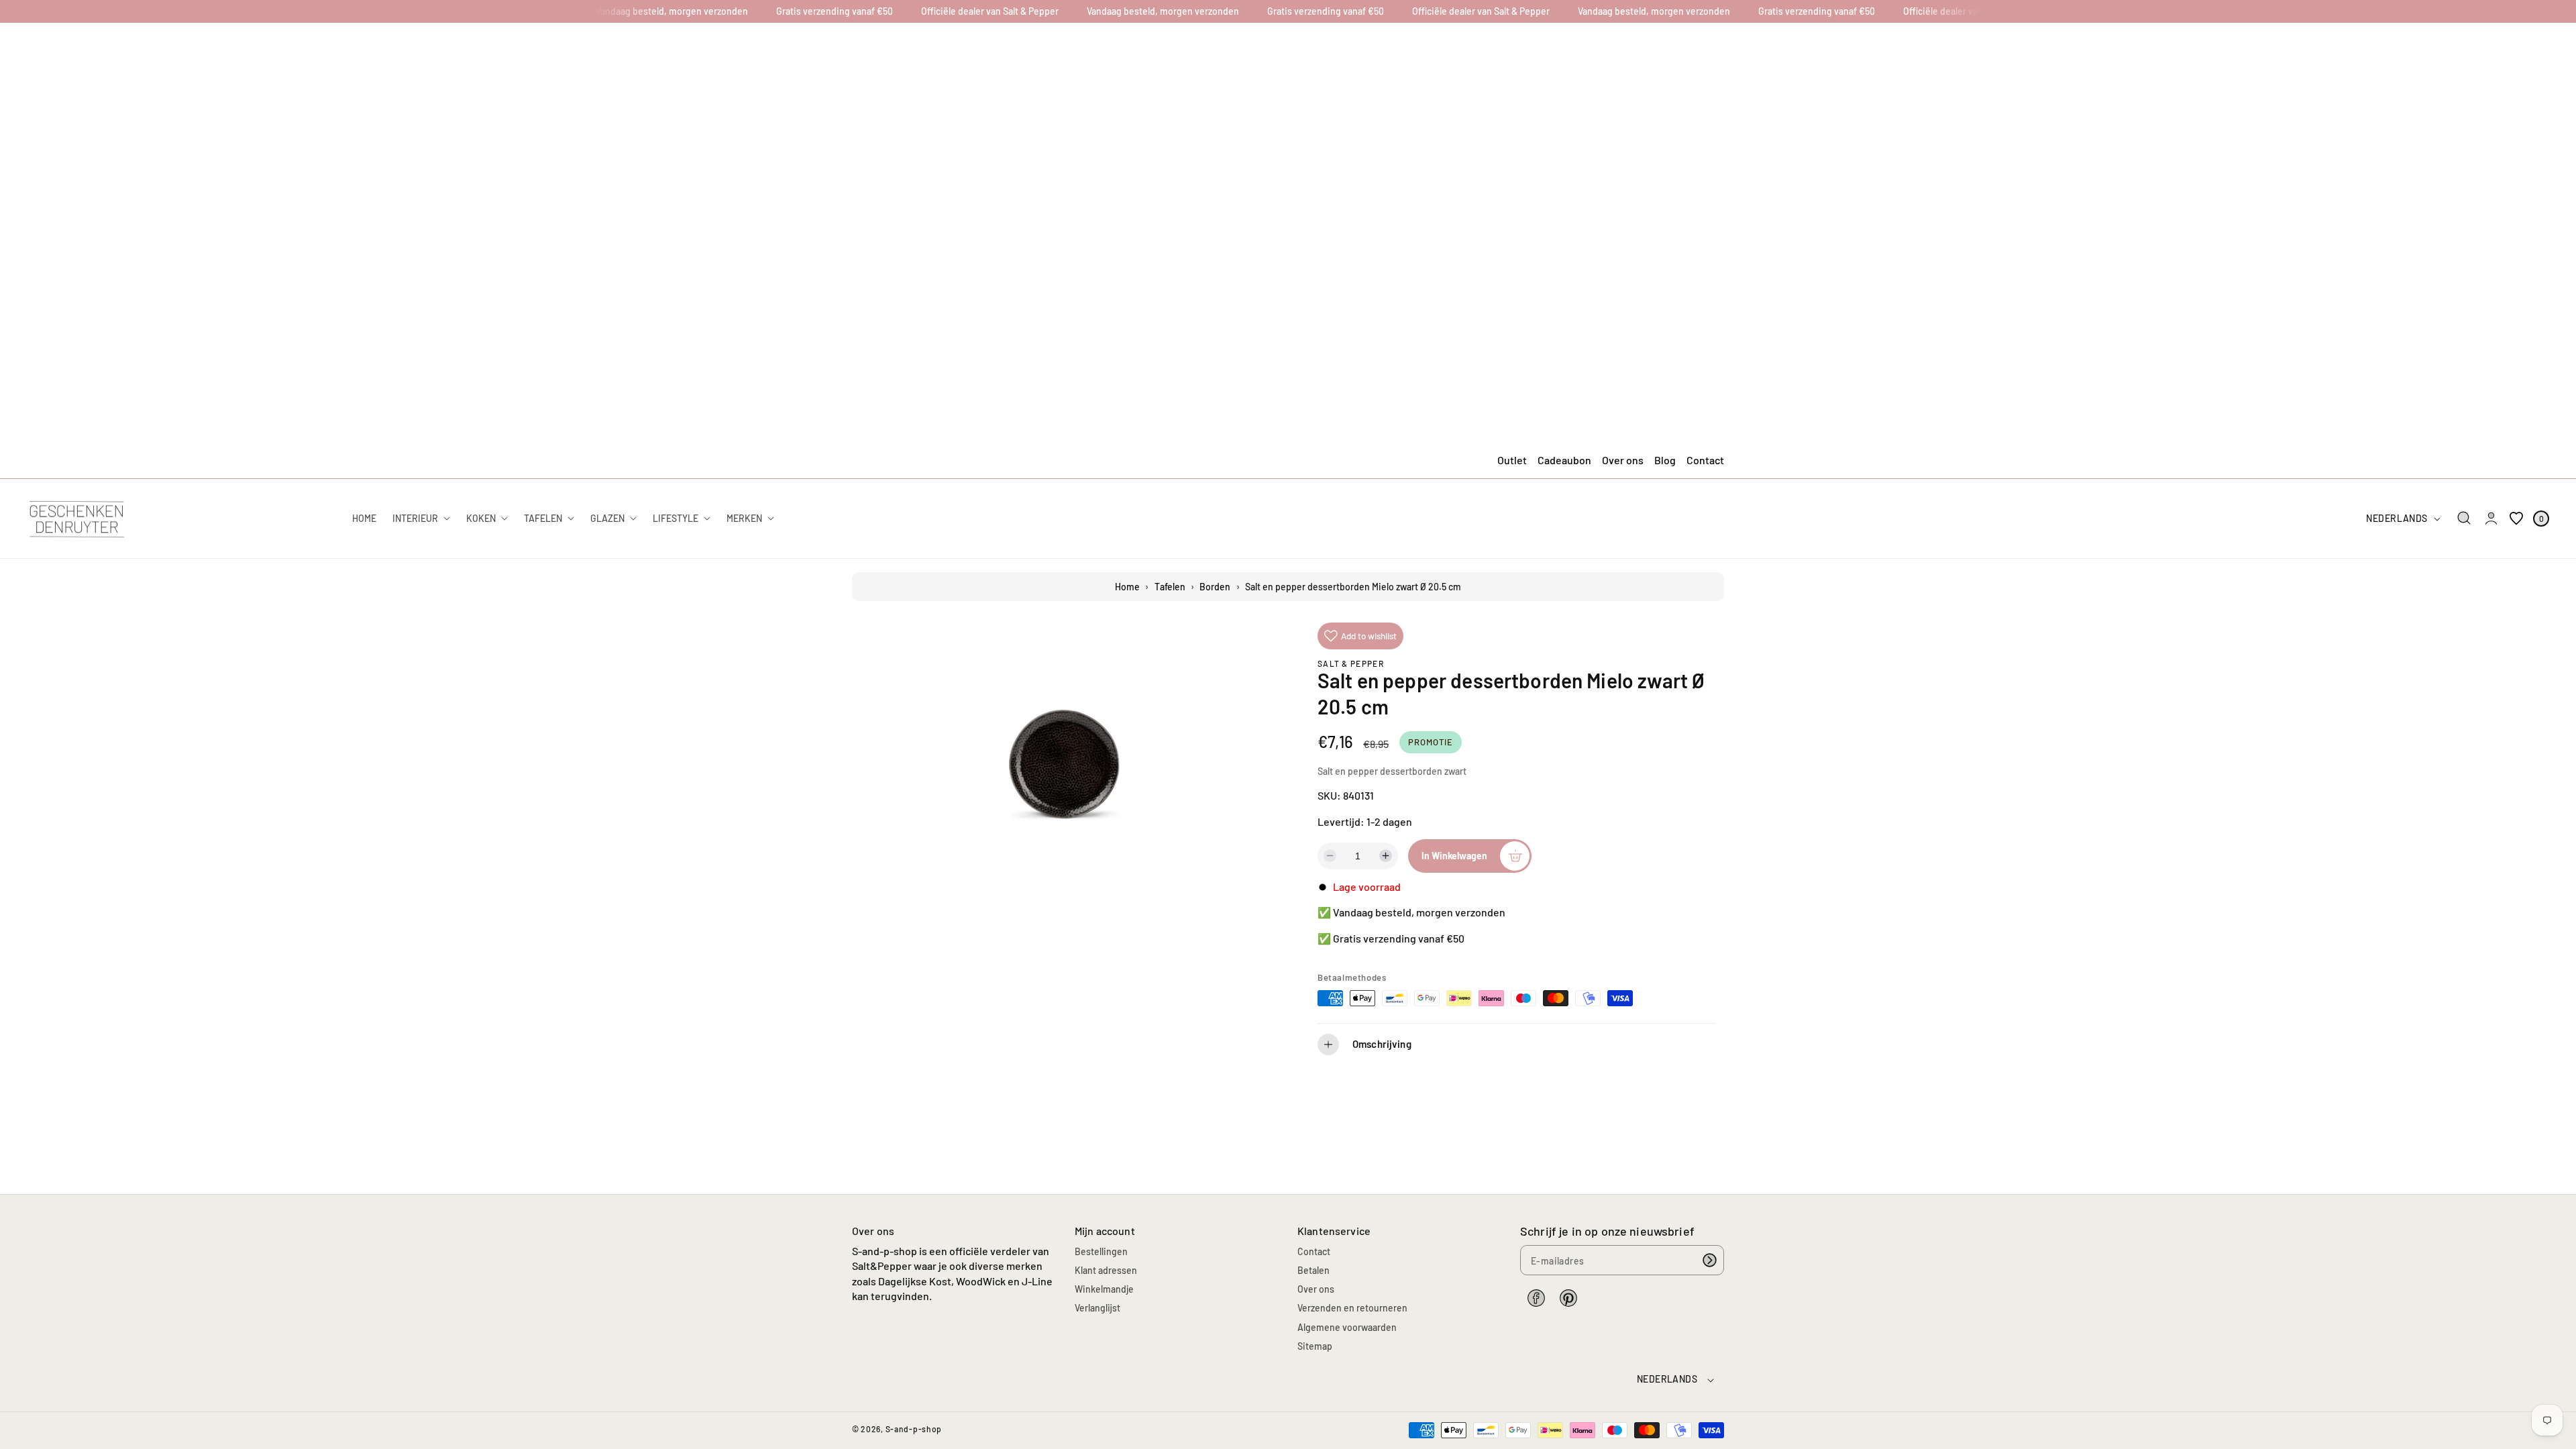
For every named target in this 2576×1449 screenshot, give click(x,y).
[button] (2464, 518)
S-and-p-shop (914, 1429)
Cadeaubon (1564, 460)
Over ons (1623, 460)
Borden (1215, 587)
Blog (1665, 460)
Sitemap (1315, 1346)
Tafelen (1170, 587)
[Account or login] (2491, 519)
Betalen (1313, 1270)
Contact (1705, 460)
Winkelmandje (1104, 1289)
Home (1127, 587)
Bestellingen (1101, 1251)
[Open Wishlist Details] (2516, 519)
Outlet (1512, 460)
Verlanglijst (1097, 1308)
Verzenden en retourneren (1352, 1308)
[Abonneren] (1709, 1260)
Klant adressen (1106, 1270)
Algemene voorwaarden (1347, 1327)
